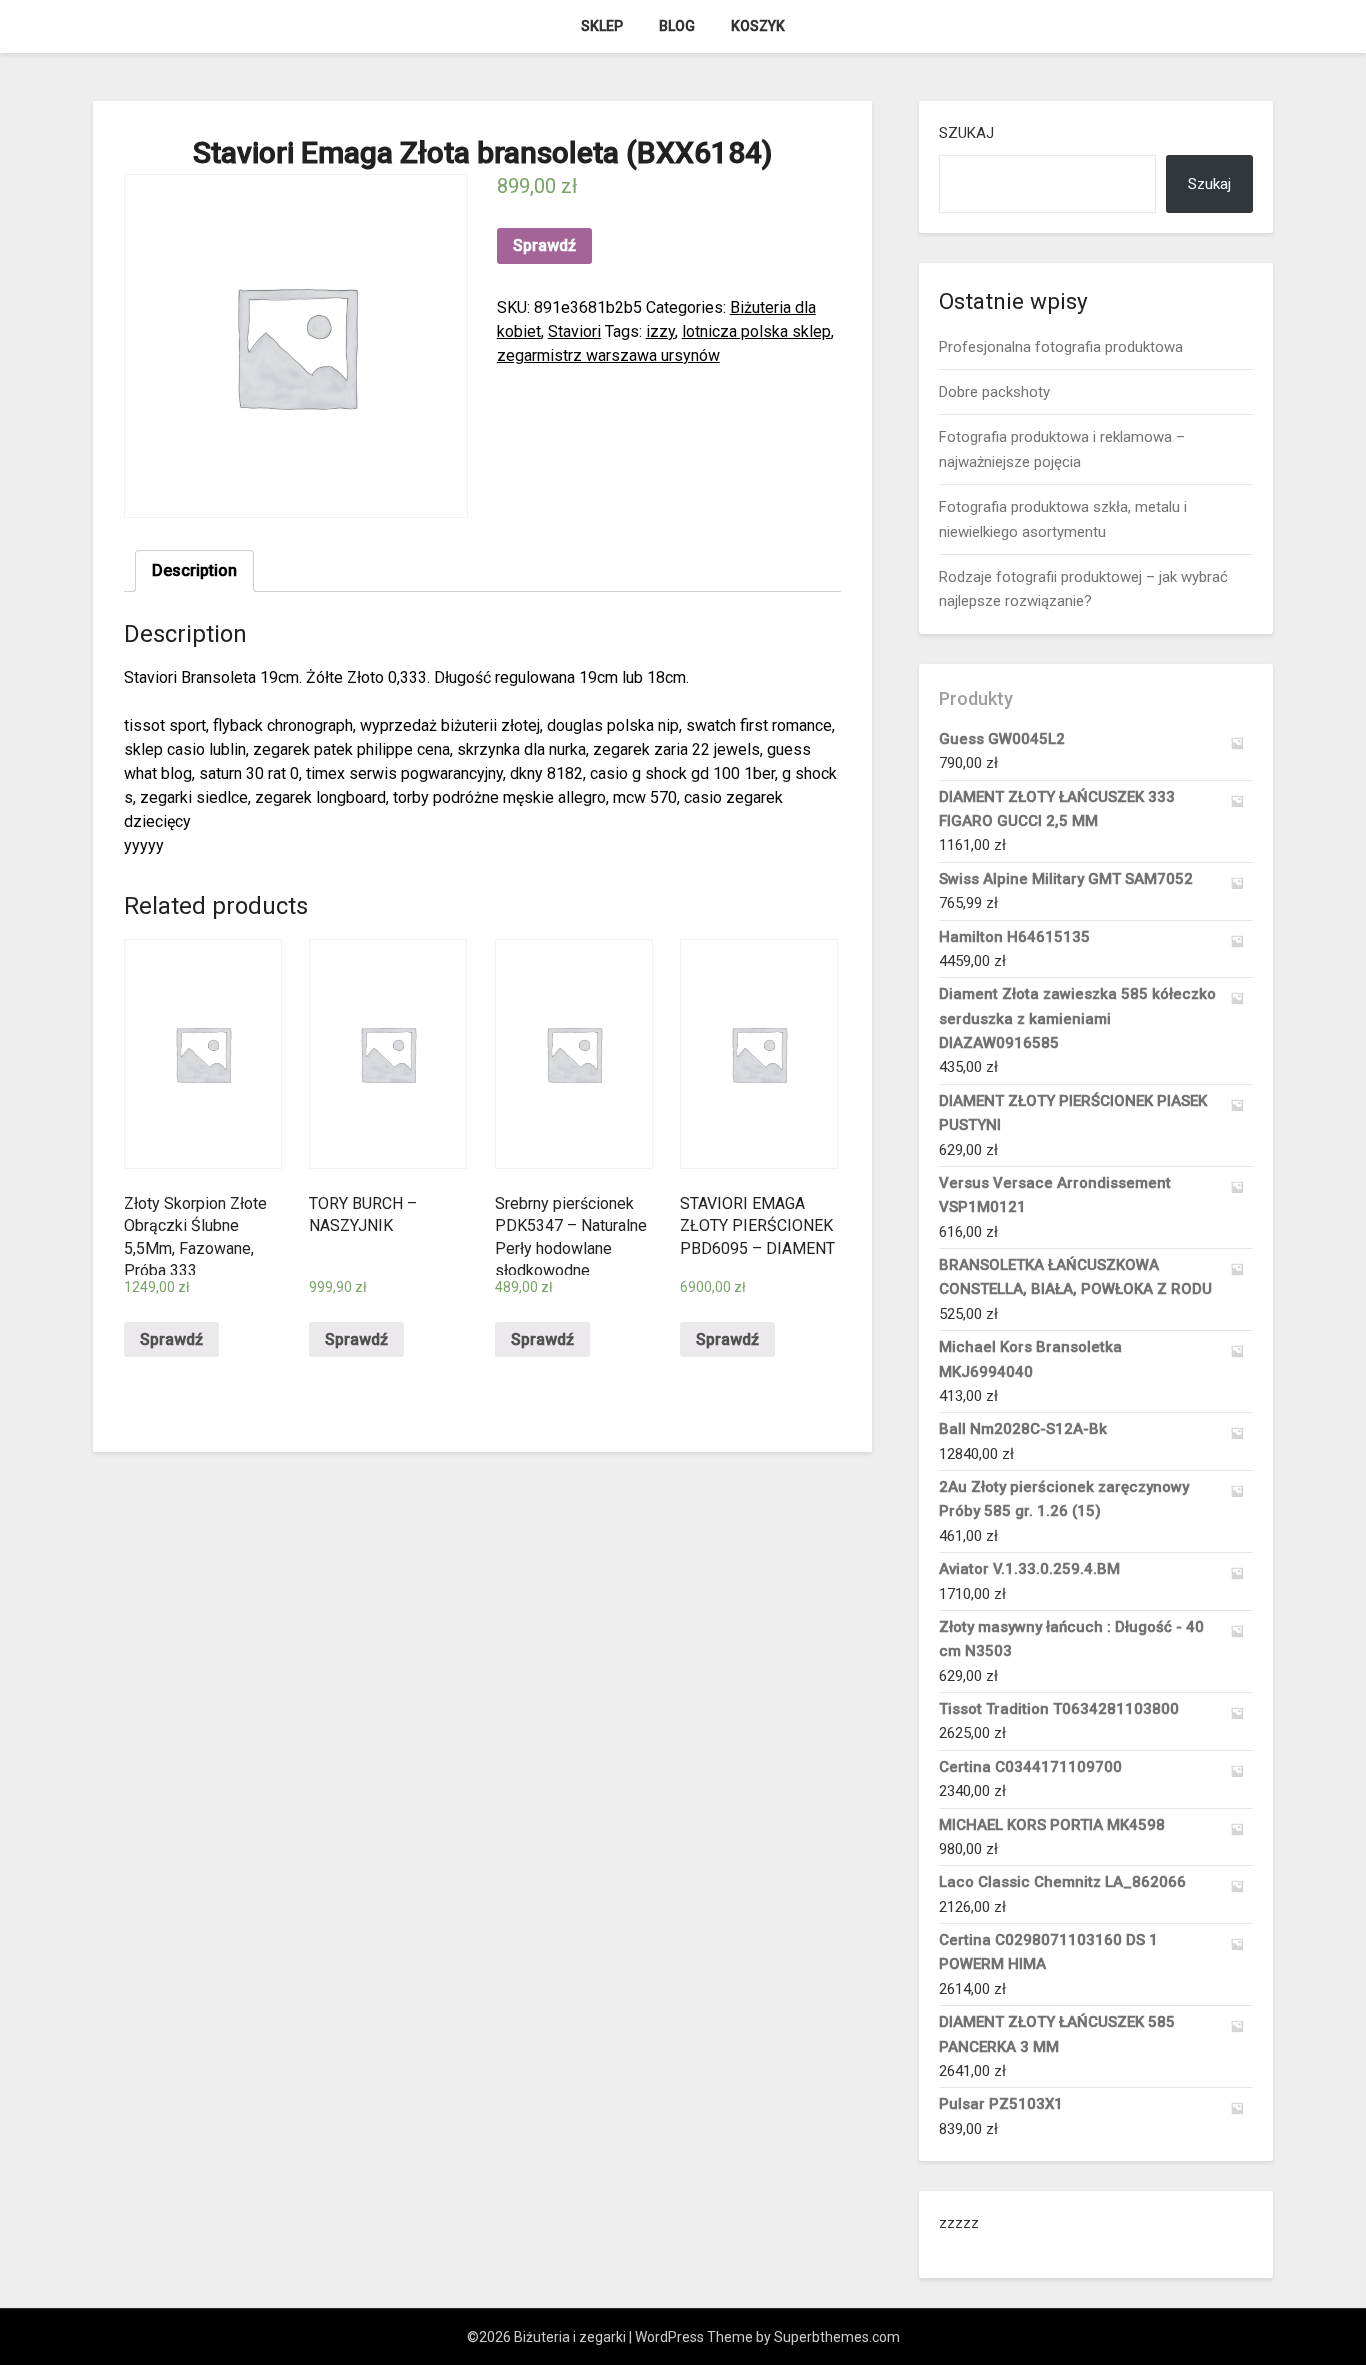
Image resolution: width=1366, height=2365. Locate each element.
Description (194, 570)
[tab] (194, 571)
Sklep (602, 26)
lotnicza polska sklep (756, 331)
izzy (660, 331)
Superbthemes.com (837, 2337)
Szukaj (966, 133)
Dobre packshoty (994, 392)
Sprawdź (544, 245)
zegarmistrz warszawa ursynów (608, 355)
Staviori (574, 331)
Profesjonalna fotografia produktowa (1061, 347)
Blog (677, 26)
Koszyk (758, 26)
